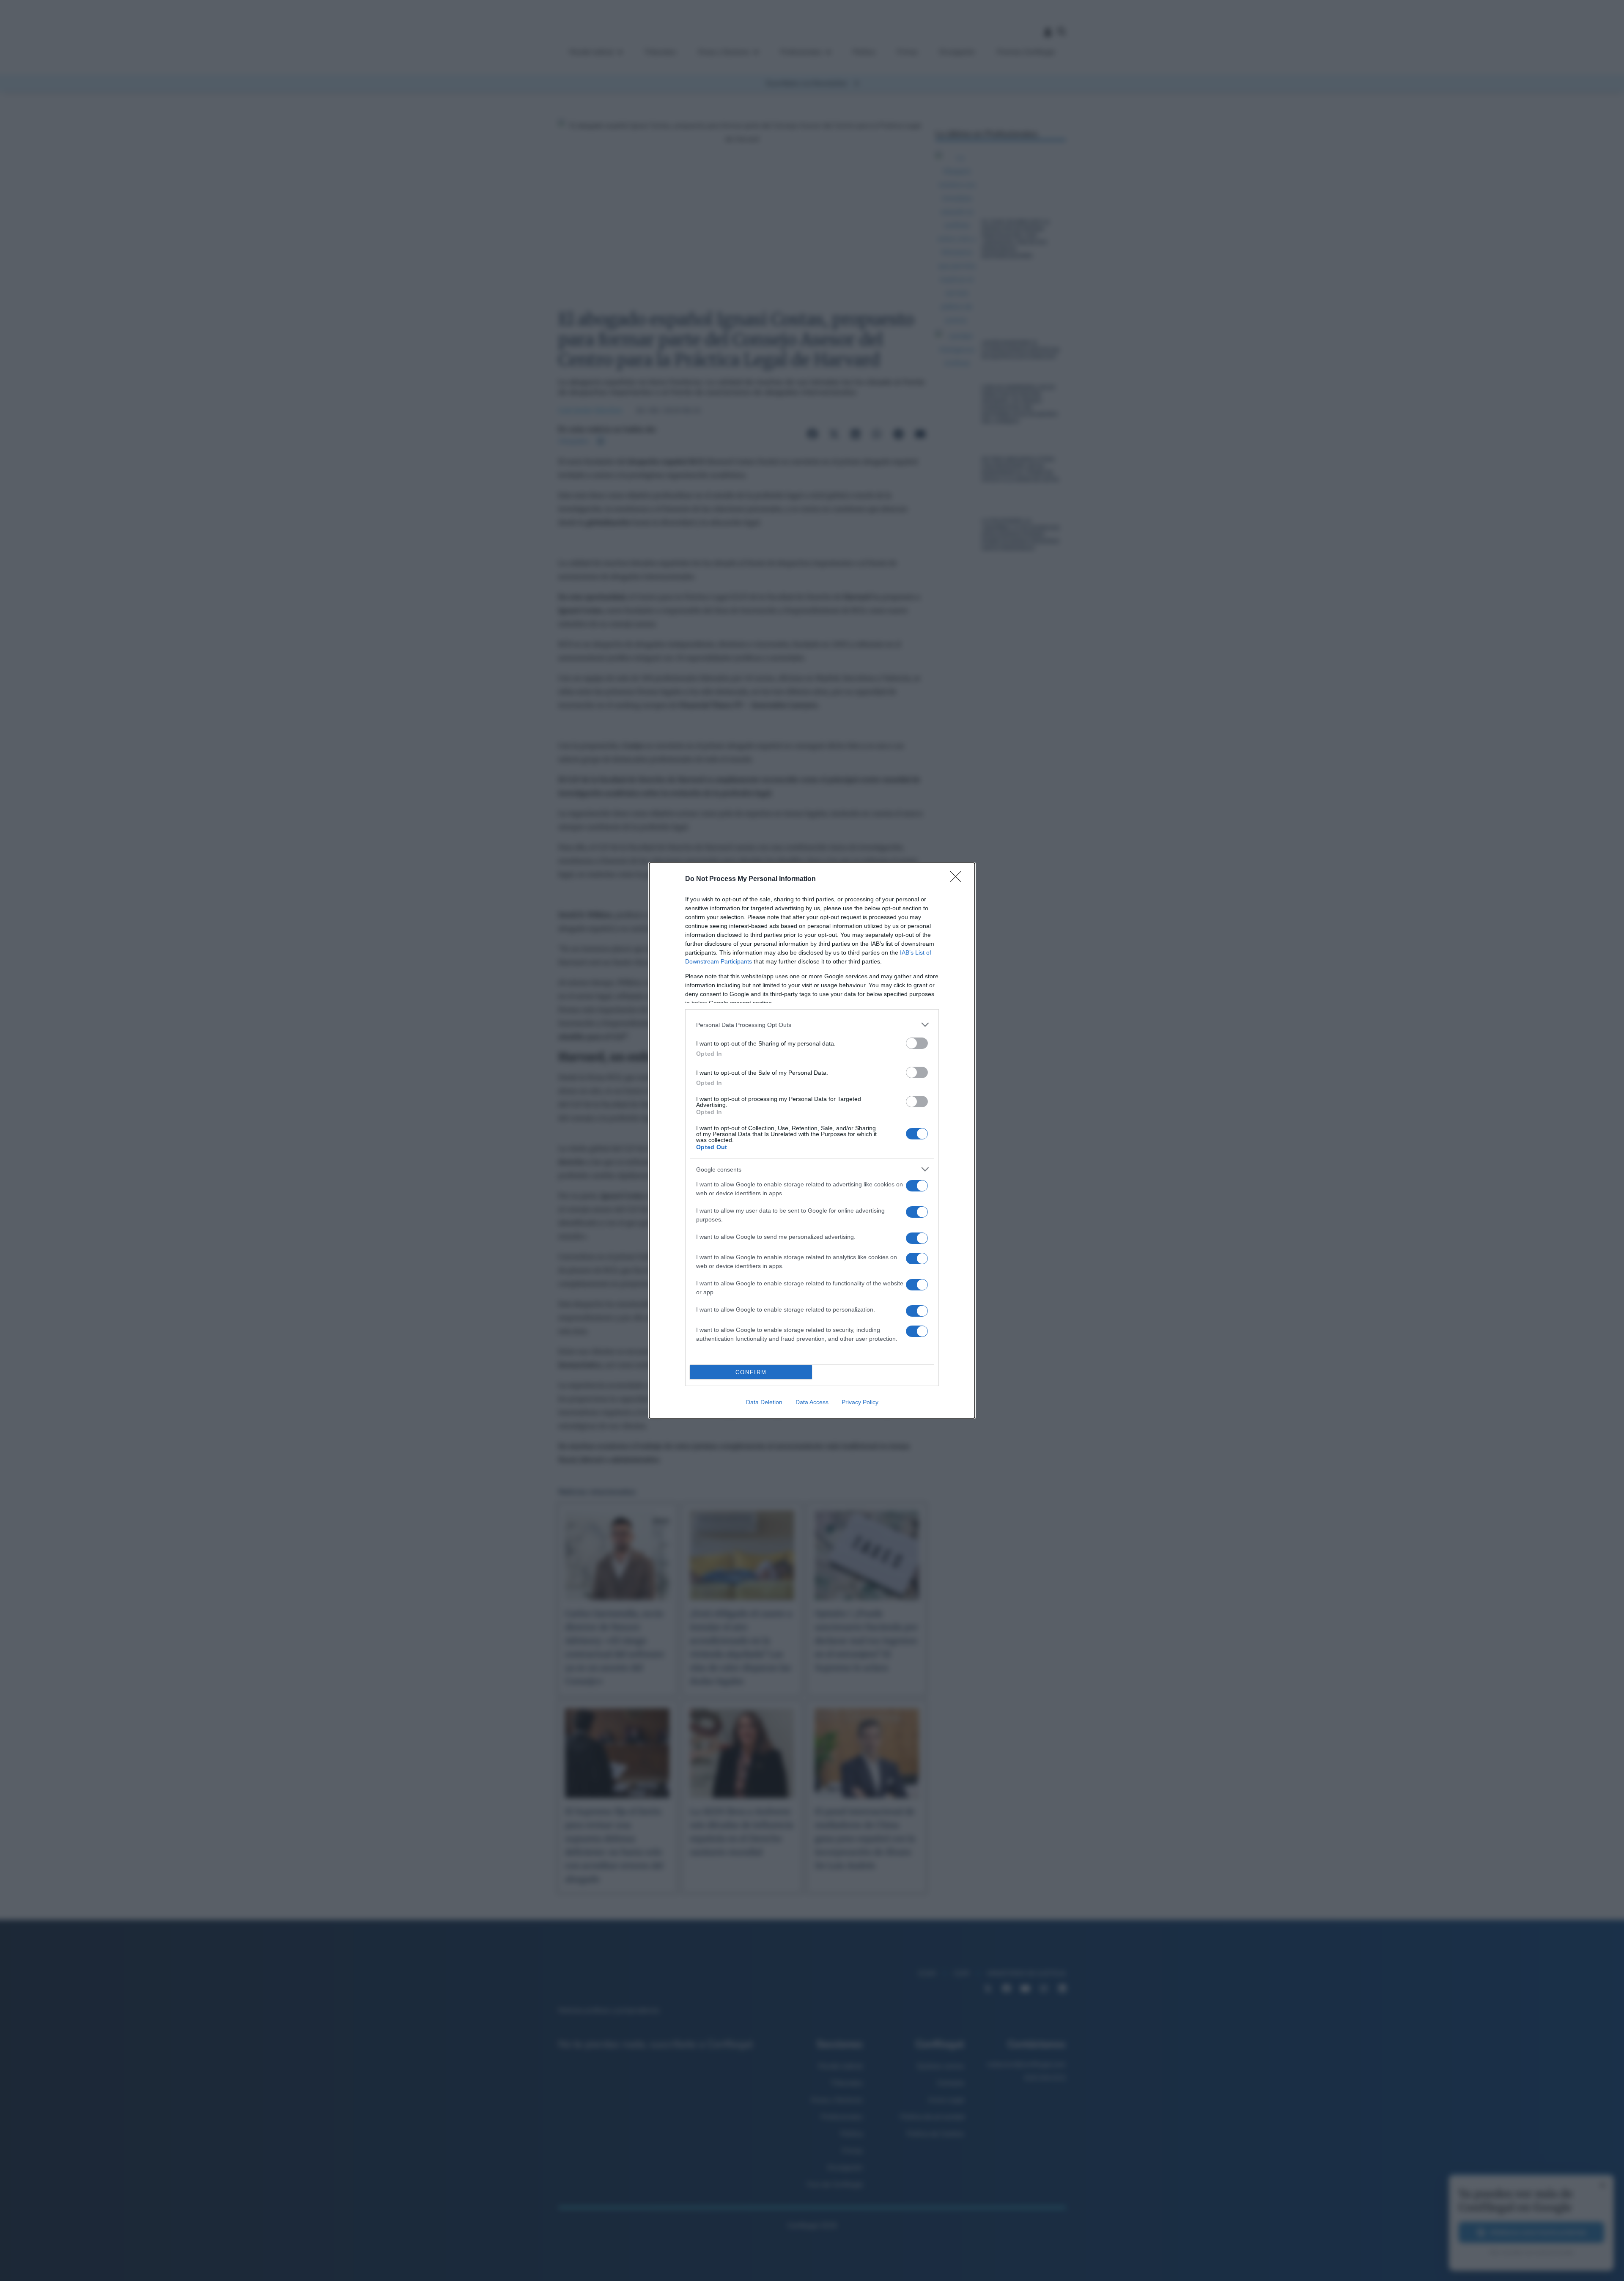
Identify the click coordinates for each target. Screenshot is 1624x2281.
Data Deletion (764, 1402)
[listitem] (812, 1025)
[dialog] (812, 1140)
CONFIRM (751, 1372)
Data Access (812, 1402)
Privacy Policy (860, 1402)
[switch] (917, 1043)
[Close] (958, 879)
